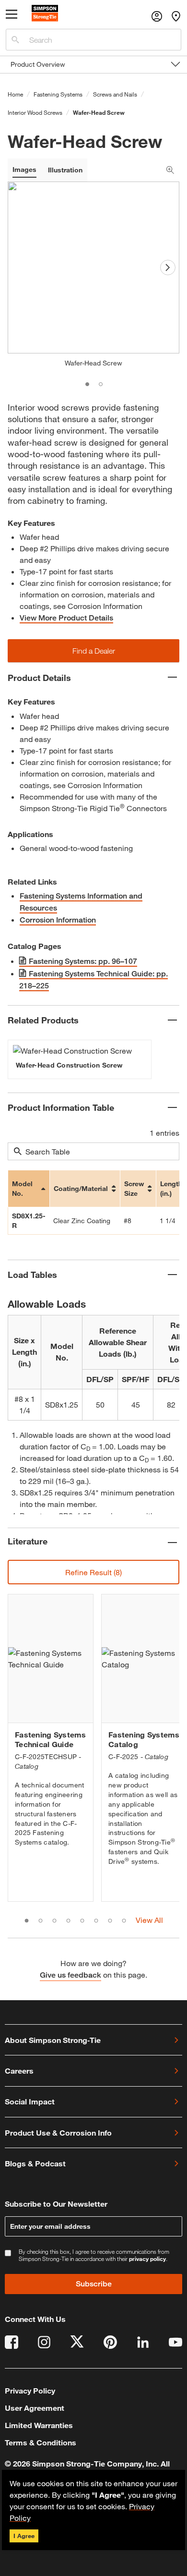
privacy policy (147, 2259)
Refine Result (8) (93, 1572)
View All (149, 1920)
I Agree (24, 2536)
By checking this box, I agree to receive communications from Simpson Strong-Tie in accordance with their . (94, 2255)
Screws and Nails (115, 94)
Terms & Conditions (41, 2442)
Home (15, 94)
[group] (80, 1059)
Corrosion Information (58, 920)
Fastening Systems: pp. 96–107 (83, 961)
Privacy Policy (30, 2390)
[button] (93, 651)
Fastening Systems (58, 94)
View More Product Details (66, 618)
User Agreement (35, 2408)
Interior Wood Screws (35, 112)
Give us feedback (70, 1975)
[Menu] (12, 16)
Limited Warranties (39, 2425)
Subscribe (94, 2284)
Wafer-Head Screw (99, 112)
